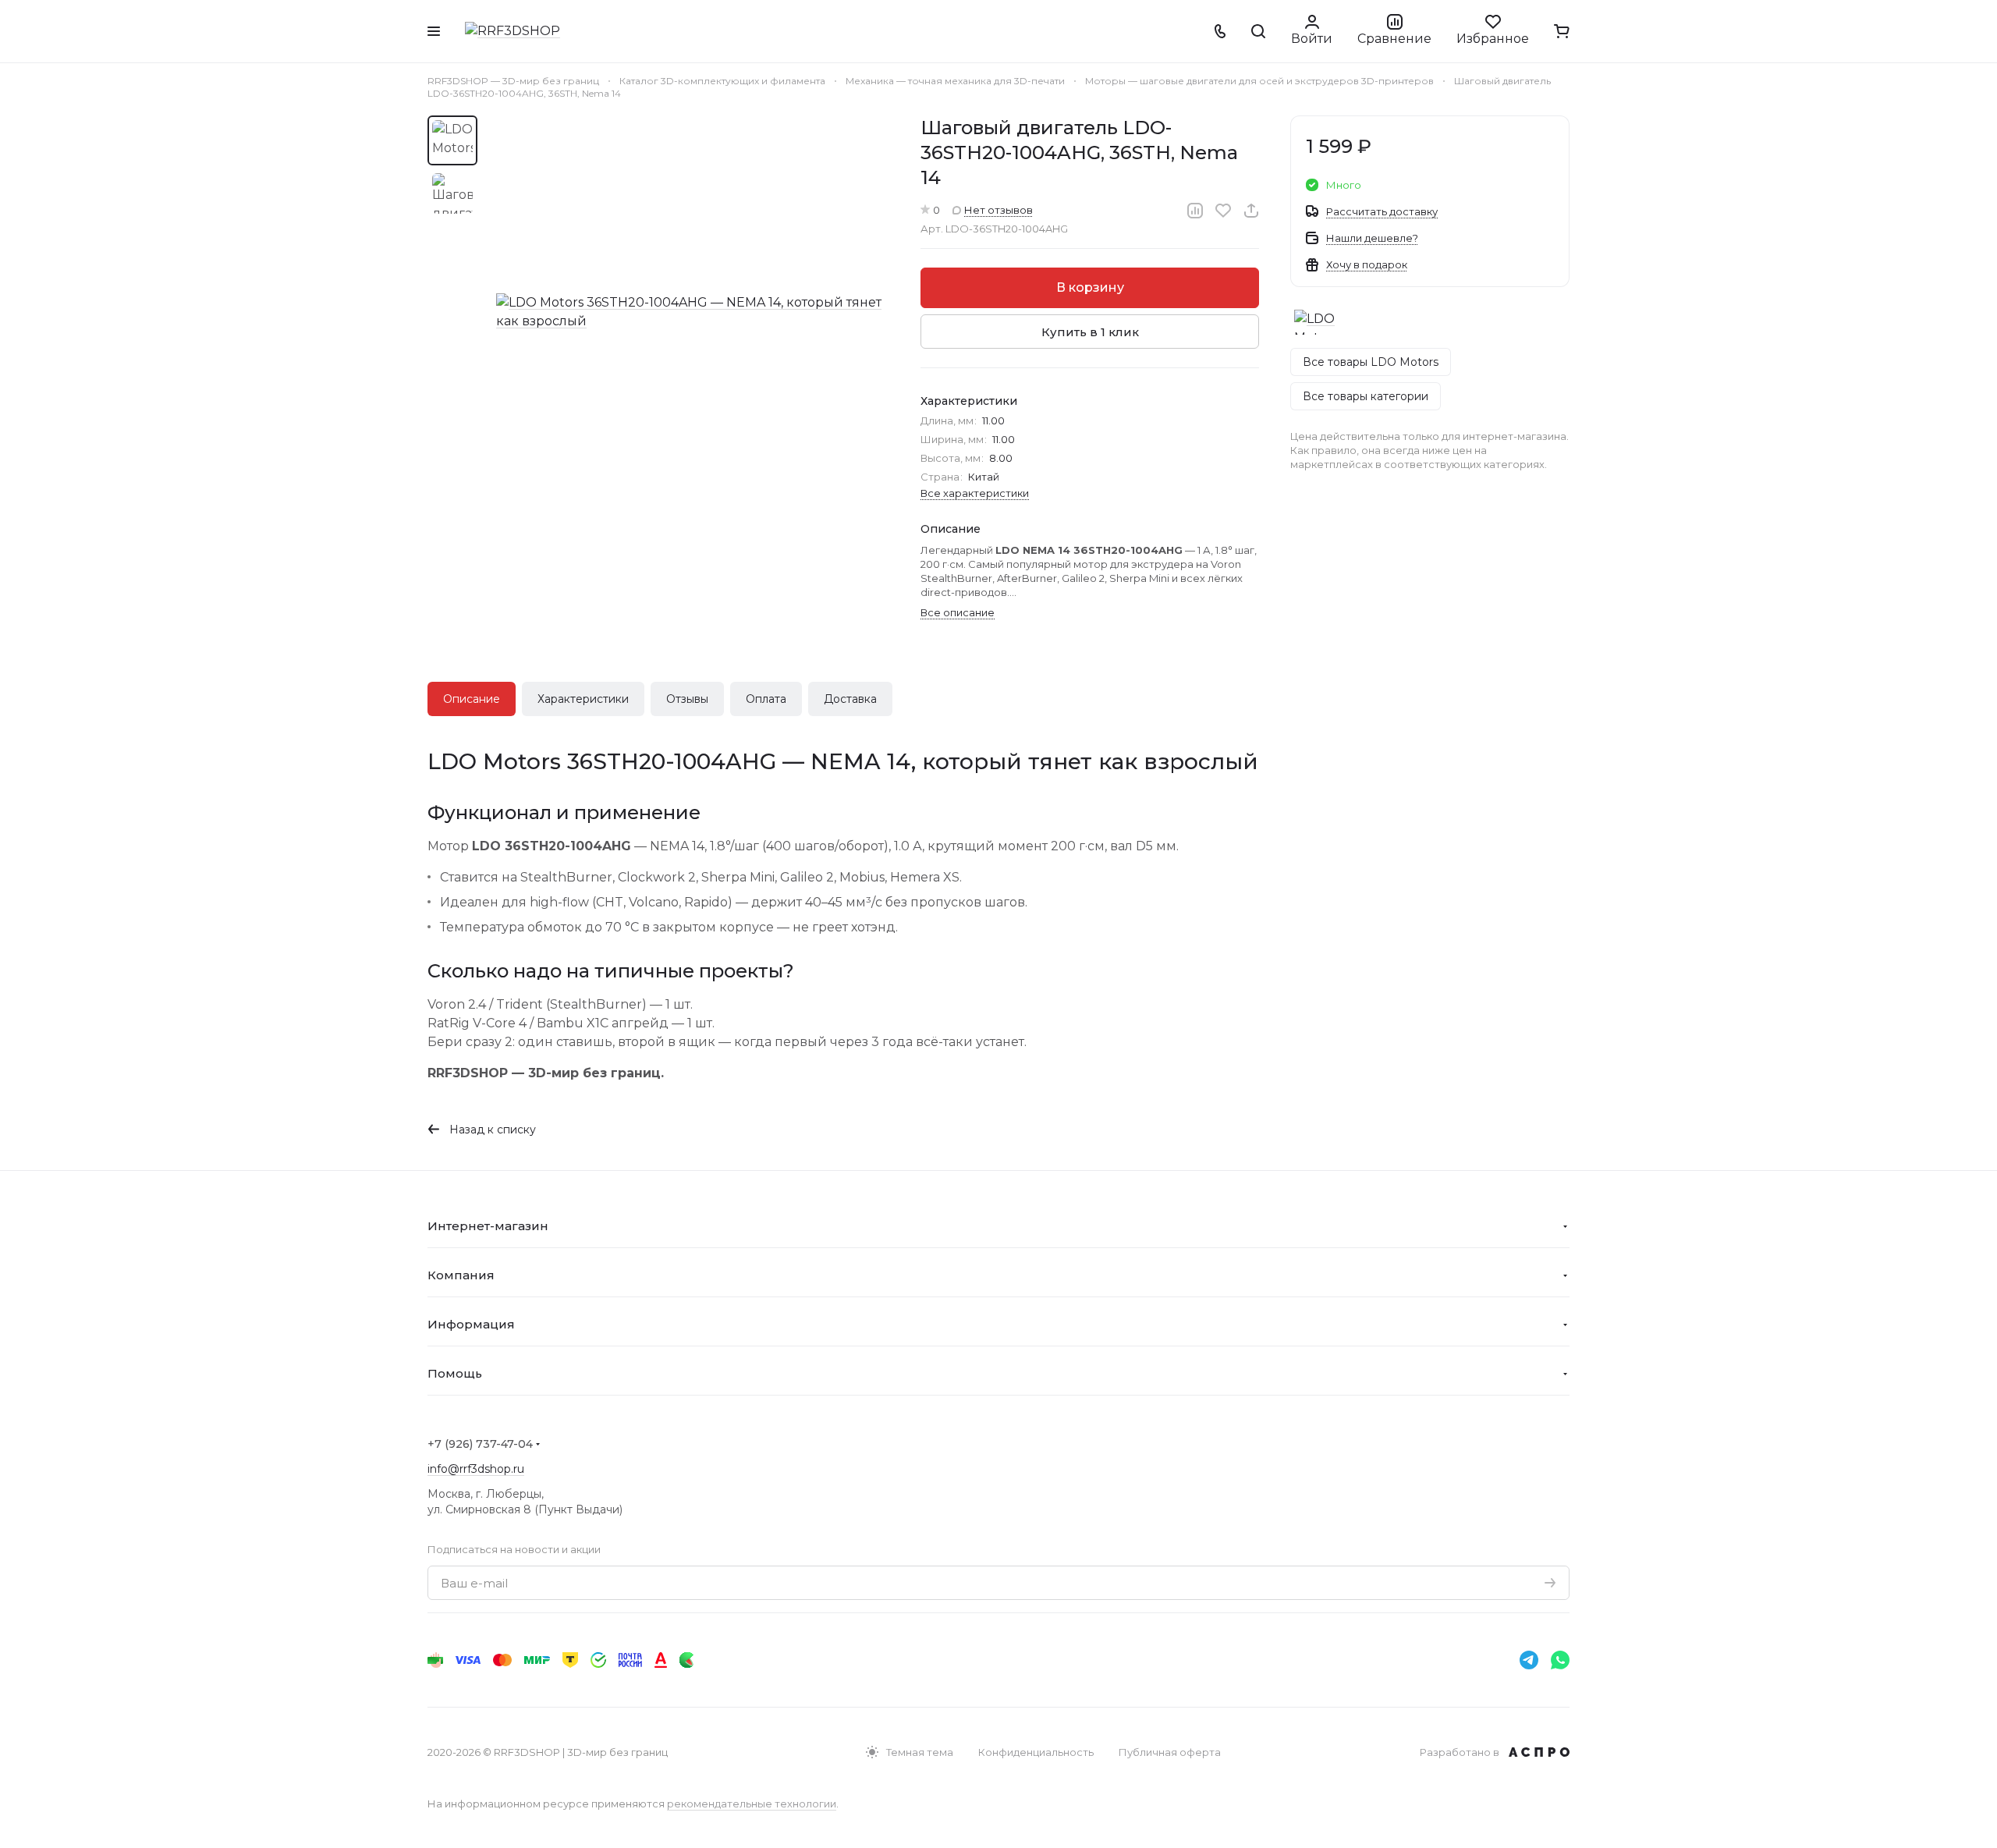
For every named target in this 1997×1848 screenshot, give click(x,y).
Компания (461, 1275)
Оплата (766, 699)
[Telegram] (1529, 1660)
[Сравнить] (1195, 211)
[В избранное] (1223, 211)
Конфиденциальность (1036, 1752)
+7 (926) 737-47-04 (480, 1444)
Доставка (850, 699)
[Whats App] (1560, 1660)
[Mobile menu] (434, 31)
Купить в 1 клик (1090, 332)
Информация (471, 1324)
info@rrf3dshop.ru (476, 1469)
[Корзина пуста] (1562, 31)
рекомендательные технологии (752, 1804)
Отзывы (687, 699)
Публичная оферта (1170, 1752)
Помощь (455, 1373)
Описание (472, 699)
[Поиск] (1258, 31)
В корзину (1090, 287)
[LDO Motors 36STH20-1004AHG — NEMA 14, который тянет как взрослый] (693, 312)
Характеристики (583, 699)
